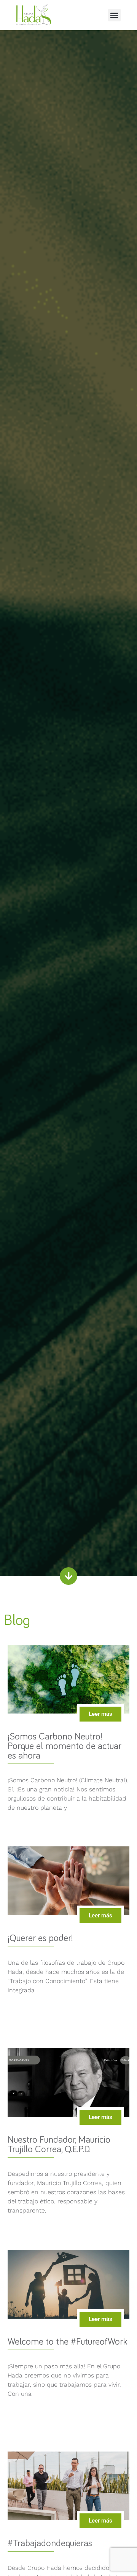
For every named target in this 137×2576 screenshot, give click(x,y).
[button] (114, 15)
